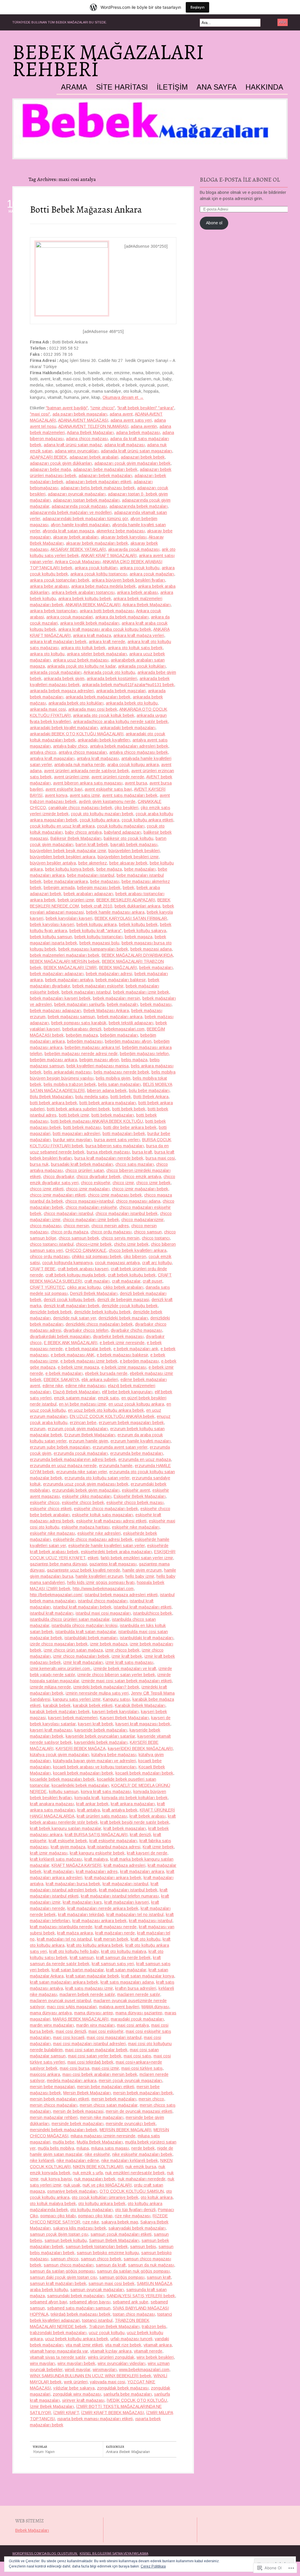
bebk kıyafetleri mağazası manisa (98, 1066)
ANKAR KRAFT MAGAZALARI (109, 555)
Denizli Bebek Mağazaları (94, 1293)
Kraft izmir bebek (158, 1847)
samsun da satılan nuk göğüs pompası (133, 2271)
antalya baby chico (70, 746)
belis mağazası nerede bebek (121, 1072)
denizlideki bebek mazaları (123, 1318)
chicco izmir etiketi (47, 1189)
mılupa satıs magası (110, 2148)
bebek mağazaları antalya (69, 980)
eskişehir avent (136, 1490)
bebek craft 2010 (97, 906)
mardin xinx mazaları (95, 2025)
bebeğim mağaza (82, 1035)
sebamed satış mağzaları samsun (79, 2308)
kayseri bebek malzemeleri (73, 1718)
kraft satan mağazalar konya (148, 1976)
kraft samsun (82, 1958)
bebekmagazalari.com (124, 1029)
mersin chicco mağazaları (54, 2105)
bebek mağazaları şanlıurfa (79, 1004)
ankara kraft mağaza (92, 635)
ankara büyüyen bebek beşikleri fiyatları (128, 580)
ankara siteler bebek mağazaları (97, 654)
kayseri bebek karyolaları (115, 1712)
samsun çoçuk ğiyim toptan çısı (59, 2234)
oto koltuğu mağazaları (92, 2210)
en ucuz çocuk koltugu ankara (136, 1404)
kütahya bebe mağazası (114, 1755)
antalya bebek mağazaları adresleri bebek (129, 746)
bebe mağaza (109, 869)
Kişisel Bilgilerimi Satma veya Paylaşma (114, 2553)
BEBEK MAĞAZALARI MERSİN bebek (65, 961)
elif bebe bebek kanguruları (127, 1392)
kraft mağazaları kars (82, 1902)
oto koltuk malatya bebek (53, 2204)
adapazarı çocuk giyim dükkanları (61, 463)
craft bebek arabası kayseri (83, 1269)
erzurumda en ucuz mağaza (145, 1459)
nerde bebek (143, 2148)
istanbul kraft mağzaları (52, 1613)
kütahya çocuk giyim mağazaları (59, 1755)
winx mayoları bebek (76, 2363)
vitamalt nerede (148, 2351)
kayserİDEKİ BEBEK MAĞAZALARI (140, 1748)
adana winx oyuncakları (77, 451)
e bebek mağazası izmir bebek (89, 1361)
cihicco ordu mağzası (50, 1257)
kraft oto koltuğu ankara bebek (95, 1945)
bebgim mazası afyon (99, 1060)
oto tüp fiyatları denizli (135, 2210)
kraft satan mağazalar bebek (92, 1976)
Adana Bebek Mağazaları (90, 433)
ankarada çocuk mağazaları (56, 672)
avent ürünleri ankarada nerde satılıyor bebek (86, 771)
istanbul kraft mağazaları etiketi (143, 1607)
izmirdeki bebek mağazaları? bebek (106, 1687)
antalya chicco (43, 752)
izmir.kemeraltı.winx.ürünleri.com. (60, 1669)
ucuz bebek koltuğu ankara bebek (77, 2339)
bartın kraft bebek (92, 845)
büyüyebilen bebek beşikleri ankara (63, 857)
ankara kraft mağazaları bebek (58, 642)
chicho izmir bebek (131, 1244)
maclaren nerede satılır (139, 1994)
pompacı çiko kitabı (58, 2216)
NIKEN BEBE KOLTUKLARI (98, 2167)
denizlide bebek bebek (51, 1312)
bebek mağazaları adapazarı (57, 974)
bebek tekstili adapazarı (131, 1023)
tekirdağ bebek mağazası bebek (81, 2314)
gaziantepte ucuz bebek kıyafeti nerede (83, 1570)
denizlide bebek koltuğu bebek (102, 1312)
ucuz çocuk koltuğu (107, 2333)
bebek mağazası (156, 1004)
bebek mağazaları (156, 968)
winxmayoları (105, 2370)
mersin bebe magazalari (52, 2087)
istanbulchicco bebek (152, 1613)
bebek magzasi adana (151, 949)
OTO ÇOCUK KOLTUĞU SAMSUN (132, 2191)
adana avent (121, 414)
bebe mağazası (105, 881)
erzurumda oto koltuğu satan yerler (97, 1478)
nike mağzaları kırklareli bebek (130, 2160)
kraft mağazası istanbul (151, 1921)
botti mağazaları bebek (124, 1134)
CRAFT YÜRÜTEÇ (47, 1287)
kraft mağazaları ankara (142, 1871)
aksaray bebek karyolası (124, 537)
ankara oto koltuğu (47, 654)
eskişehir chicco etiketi (51, 1509)
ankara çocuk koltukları (96, 568)
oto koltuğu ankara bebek (102, 2204)
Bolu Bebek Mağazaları (51, 1097)
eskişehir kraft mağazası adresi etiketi (111, 1521)
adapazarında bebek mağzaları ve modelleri (71, 512)
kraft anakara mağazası (52, 1804)
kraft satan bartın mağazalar (78, 1970)
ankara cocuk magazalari (70, 617)
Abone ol (214, 223)
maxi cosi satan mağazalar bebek (96, 2050)
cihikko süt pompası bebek (97, 1257)
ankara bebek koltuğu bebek (85, 599)
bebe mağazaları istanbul (91, 875)
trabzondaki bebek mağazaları (58, 2333)
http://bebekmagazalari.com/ (56, 1595)
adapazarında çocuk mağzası (79, 506)
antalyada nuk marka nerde (80, 765)
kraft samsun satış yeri (113, 1964)
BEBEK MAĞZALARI (118, 968)
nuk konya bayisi (56, 2179)
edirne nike (53, 1386)
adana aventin (144, 426)
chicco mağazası (46, 1226)
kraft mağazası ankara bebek (99, 1921)
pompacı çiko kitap (95, 2216)
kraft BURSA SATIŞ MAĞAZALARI (96, 1835)
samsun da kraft (111, 2265)
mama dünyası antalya (51, 2013)
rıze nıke (91, 2222)
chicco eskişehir (96, 1183)
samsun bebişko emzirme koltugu (108, 2253)
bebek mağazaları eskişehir (98, 986)
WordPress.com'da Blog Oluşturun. (45, 2553)
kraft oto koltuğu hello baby (74, 1951)
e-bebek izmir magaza (78, 1367)
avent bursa (136, 783)
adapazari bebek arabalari (94, 457)
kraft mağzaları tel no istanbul (64, 1939)
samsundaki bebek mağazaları (76, 2296)
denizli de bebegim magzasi (123, 1300)
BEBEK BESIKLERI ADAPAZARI (126, 900)
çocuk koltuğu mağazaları (121, 826)
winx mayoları (42, 2363)
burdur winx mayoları (72, 1140)
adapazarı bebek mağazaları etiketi (98, 482)
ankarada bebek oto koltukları (76, 703)
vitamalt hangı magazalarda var (59, 2351)
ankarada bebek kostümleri (112, 678)
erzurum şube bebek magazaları (60, 1447)
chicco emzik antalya (142, 1177)
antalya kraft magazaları (52, 758)
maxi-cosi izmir (105, 2068)
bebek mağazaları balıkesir (121, 980)
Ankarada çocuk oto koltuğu (109, 672)
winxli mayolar (77, 2370)
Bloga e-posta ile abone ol (240, 180)
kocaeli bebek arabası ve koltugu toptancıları (95, 1767)
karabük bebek (57, 1705)
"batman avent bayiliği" (67, 408)
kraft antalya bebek (120, 1810)
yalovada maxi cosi (108, 2382)
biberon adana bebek (107, 1090)
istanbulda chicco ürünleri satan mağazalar (70, 1619)
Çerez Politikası (153, 2566)
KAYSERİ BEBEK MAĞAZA (81, 1748)
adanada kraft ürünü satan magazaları (136, 451)
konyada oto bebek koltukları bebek (135, 1798)
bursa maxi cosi (160, 1158)
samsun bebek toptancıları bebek (97, 2247)
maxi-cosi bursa (75, 2068)
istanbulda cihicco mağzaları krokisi (85, 1625)
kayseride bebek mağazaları (101, 1730)
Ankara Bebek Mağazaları (146, 605)
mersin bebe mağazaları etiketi (106, 2087)
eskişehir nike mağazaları (136, 1527)
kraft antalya (89, 1810)
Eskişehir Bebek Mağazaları (140, 1496)
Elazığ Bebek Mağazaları (76, 1392)
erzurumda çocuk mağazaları (81, 1453)
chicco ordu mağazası (111, 1232)
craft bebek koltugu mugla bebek (75, 1275)
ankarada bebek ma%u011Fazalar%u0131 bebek (128, 685)
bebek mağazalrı (122, 1004)
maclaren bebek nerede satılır (87, 1994)
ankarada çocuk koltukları (142, 666)
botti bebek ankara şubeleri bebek (78, 1109)
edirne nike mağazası (85, 1386)
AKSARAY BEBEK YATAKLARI (78, 549)
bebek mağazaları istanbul (86, 992)
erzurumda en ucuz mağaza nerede (63, 1466)
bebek (128, 888)
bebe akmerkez (93, 863)
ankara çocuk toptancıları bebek (60, 580)
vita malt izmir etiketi (84, 2345)
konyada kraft (87, 1798)
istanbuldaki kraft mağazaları (146, 1638)
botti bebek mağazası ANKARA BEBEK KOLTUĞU (97, 1121)
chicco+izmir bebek (94, 1244)
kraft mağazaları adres (97, 1871)
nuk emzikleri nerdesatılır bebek (135, 2173)
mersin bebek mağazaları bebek (143, 2093)
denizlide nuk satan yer (75, 1318)
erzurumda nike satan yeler (82, 1472)
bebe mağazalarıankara (66, 881)
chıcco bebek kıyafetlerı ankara (138, 1250)
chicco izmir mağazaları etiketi (58, 1195)
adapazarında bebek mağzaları (138, 506)
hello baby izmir (140, 1576)
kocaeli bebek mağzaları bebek (144, 1773)
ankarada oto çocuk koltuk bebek (104, 715)
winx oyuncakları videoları (121, 2363)
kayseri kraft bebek (96, 1724)
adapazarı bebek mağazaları (105, 476)
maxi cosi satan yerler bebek (95, 2056)
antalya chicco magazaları (83, 752)
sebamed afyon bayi (48, 2302)
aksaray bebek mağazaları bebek (97, 543)
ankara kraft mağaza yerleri (139, 635)
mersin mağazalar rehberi (54, 2117)
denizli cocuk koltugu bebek (69, 1300)
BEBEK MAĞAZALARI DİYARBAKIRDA (137, 955)
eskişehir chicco (45, 1502)
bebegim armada (59, 888)
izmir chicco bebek (122, 1650)
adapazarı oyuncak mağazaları (77, 494)
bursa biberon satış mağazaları (115, 1146)
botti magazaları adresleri (76, 1134)
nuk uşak (72, 2185)
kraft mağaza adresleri (125, 1865)
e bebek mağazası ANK (73, 1355)
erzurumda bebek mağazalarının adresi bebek (73, 1459)
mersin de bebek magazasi (78, 2111)
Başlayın (197, 7)
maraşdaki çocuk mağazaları (137, 2019)
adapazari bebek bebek (143, 457)
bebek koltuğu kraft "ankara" (96, 931)
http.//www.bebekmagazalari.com (103, 1589)
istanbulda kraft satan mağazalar (86, 1632)
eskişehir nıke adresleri (99, 1533)
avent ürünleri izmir (71, 777)
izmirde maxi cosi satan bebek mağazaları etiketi (127, 1681)
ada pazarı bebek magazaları (80, 414)
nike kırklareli (42, 2160)
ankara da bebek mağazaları (122, 617)
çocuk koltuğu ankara (99, 820)
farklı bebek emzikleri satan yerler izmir (137, 1558)
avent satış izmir (85, 795)
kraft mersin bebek (111, 1939)
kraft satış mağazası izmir (89, 1988)
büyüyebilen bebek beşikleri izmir (128, 857)
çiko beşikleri (126, 808)
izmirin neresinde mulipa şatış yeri (97, 1693)
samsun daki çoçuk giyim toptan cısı (63, 2277)
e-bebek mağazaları (64, 1373)
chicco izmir (123, 1183)
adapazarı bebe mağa (50, 469)
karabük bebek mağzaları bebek (60, 1712)
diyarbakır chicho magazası (136, 1330)
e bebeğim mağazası (139, 1361)
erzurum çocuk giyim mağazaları (78, 1429)
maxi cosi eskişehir (106, 2031)
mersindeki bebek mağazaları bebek (64, 2130)
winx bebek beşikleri (155, 2357)
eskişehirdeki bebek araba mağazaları (116, 1552)
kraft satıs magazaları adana (127, 1982)
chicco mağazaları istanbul (68, 1213)
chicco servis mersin (120, 1238)
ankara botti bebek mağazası (107, 611)
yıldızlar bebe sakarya (74, 2388)
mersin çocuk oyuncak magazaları (130, 2081)
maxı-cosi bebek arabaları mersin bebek (100, 2074)
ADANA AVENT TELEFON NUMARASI (93, 426)
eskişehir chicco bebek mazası (135, 1502)
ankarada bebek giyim (64, 678)
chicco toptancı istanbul (52, 1244)
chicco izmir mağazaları (88, 1189)
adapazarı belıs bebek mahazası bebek (98, 488)
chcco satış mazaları (135, 1164)
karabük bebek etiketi (93, 1705)
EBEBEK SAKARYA (61, 1380)
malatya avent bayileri (119, 2007)
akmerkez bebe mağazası (121, 531)
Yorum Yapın (44, 2452)
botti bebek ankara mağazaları (108, 1103)
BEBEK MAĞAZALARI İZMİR (70, 968)
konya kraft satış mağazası (106, 1792)
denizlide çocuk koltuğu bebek (130, 1306)
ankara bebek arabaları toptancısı (83, 592)
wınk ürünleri (76, 2382)
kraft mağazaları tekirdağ (81, 1915)
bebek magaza (139, 937)
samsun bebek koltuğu (66, 2240)
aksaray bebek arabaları (76, 537)
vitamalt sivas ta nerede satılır (58, 2357)
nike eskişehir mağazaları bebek (142, 2154)
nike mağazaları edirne (78, 2160)
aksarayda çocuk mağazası (134, 549)
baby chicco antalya (83, 832)
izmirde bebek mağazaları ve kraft (125, 1669)
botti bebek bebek (129, 1109)
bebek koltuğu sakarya (145, 931)
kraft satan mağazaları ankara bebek (64, 1982)
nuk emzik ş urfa (88, 2173)
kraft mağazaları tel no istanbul (135, 1915)
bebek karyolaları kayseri (69, 918)
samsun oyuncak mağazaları (97, 2290)
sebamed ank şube (131, 2302)
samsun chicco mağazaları (69, 2265)
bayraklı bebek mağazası (134, 845)
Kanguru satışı (116, 1699)
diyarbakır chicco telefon (86, 1330)
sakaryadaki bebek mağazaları (137, 2228)
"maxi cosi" (40, 414)
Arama (74, 87)
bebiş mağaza (134, 1060)
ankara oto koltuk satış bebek (135, 648)
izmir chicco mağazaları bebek (81, 1656)
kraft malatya (96, 1859)
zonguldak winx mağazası (77, 2394)
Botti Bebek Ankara (151, 1097)
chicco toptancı (156, 1238)
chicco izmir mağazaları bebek (140, 1189)
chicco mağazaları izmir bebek (91, 1220)
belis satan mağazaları (119, 1084)
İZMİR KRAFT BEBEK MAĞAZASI (112, 2413)
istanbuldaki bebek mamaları (91, 1638)
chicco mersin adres (110, 1226)
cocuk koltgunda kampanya (67, 1263)
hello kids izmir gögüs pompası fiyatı (101, 1582)
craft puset (152, 1281)
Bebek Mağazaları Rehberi (108, 61)
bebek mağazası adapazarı (56, 1011)
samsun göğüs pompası (122, 2277)
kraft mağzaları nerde (115, 1933)
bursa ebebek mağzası (108, 1152)
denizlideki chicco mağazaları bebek (99, 1324)
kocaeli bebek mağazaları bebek (83, 1773)
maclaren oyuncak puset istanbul (60, 2001)
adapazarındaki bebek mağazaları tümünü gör (85, 519)
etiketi (93, 1558)
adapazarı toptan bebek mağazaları (86, 500)
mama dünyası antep (94, 2013)
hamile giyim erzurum (142, 1570)
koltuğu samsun (64, 1792)
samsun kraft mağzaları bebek (58, 2283)
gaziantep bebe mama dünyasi (58, 1564)
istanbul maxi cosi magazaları (103, 1613)
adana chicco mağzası (87, 439)
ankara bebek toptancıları (54, 611)
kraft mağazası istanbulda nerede (61, 1927)
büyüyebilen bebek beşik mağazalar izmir (68, 851)
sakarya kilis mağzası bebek (80, 2228)
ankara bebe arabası (49, 586)
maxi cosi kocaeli (69, 2037)
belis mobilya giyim (113, 1078)
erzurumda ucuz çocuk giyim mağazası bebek (86, 1484)
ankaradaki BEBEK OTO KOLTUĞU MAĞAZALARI (77, 734)
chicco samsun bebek (79, 1238)
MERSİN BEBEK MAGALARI (125, 2130)
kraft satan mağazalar (126, 1970)
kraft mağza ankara (75, 1933)
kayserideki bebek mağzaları (101, 1742)
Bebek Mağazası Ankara (106, 1011)
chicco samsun (148, 1232)
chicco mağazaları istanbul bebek (127, 1213)
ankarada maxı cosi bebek (93, 709)
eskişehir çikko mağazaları (87, 1496)
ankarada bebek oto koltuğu (132, 703)
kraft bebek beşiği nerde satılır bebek (135, 1822)
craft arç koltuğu (157, 1263)
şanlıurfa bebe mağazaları (128, 2394)
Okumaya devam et (123, 397)
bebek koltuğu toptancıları (98, 937)
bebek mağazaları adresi (109, 974)
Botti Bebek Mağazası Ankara (86, 209)
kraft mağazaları (59, 1871)
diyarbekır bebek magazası (118, 1336)
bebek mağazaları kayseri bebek (60, 998)
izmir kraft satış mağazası (129, 1662)
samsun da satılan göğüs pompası (62, 2271)
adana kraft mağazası (125, 445)
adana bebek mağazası (138, 433)
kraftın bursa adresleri (136, 1988)
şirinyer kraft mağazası (83, 2400)
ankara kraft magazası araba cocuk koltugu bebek (105, 629)
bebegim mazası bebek (99, 888)
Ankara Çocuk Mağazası (78, 562)
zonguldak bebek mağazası (123, 2388)
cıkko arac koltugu (84, 1287)
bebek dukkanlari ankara (137, 906)
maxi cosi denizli (71, 2031)
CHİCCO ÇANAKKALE (86, 1250)
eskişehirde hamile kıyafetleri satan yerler (106, 1546)
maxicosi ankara (45, 2074)
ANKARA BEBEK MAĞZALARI (93, 605)
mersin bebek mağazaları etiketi (59, 2099)
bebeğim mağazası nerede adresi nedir (81, 1054)
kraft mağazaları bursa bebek (73, 1884)
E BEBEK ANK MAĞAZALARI (71, 1343)
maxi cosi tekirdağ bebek (90, 2062)
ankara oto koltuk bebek (83, 648)
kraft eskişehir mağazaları (113, 1841)
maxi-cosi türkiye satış (142, 2068)
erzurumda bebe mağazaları (137, 1453)
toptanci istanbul (97, 2320)
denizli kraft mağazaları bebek (71, 1306)
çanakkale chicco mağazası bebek (80, 808)
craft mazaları (97, 1281)
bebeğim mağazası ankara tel (92, 1047)
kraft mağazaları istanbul (125, 1884)
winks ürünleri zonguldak (111, 2357)
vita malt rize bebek (123, 2345)
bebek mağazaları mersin (116, 998)
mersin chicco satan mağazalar (109, 2105)
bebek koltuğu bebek (138, 924)
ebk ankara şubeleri (100, 1380)
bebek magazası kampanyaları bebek (93, 949)
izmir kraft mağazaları (83, 1662)
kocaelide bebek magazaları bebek (62, 1779)
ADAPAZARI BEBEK (48, 457)
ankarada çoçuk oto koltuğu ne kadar (81, 666)
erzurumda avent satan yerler (120, 1447)
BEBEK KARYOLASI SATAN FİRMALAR (131, 918)
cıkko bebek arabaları (123, 1287)
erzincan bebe (83, 1423)
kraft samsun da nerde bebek (123, 1958)
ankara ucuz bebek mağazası (81, 660)
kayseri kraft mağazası (51, 1730)
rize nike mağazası (133, 2216)
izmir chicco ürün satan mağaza (73, 1650)
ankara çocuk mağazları (152, 574)
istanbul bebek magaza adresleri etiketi (121, 1595)
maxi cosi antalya (133, 2025)
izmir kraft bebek (127, 1656)
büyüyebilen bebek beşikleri (134, 851)
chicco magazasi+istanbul (90, 1201)
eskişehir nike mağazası (52, 1533)
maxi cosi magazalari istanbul (114, 2037)
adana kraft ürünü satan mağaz (73, 445)
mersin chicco (151, 2099)
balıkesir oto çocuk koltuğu (128, 838)
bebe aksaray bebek (128, 863)
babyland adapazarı (123, 832)
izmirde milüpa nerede (50, 1687)
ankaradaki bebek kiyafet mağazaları (64, 728)
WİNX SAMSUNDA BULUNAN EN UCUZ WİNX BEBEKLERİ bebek (91, 2376)
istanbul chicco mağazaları (103, 1601)
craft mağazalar (126, 1281)
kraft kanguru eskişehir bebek (97, 1853)
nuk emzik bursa (141, 2167)
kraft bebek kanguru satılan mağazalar (65, 1828)
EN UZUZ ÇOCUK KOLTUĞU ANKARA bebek (112, 1416)
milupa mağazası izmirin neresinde (103, 2136)
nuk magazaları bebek (95, 2179)
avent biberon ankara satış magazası (88, 783)
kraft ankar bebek (92, 1804)
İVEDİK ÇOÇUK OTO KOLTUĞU (137, 2400)
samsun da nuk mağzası (151, 2265)
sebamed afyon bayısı (90, 2302)
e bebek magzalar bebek (88, 1349)
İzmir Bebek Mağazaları (52, 2406)
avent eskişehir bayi (64, 789)
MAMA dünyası (155, 2007)
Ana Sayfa (217, 87)
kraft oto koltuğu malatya (124, 1951)
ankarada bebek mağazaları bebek (98, 697)
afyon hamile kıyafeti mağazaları (80, 525)
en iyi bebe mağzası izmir (82, 1404)
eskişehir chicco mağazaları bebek (106, 1509)
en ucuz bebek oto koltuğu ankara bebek (106, 1410)
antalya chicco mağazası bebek (139, 752)
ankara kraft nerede (107, 642)
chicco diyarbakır (59, 1177)
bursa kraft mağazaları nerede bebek (109, 1158)
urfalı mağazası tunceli (131, 2339)
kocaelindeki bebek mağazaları (80, 1785)
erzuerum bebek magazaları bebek (131, 1423)
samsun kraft (159, 2277)
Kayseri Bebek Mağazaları (124, 1718)
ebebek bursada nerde (106, 1373)
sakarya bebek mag (120, 2222)
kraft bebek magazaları (125, 1828)
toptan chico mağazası (134, 2314)
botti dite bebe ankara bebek (130, 1127)
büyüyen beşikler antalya (53, 863)
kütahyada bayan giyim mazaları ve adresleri (94, 1761)
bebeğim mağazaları (119, 1035)
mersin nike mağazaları (102, 2117)
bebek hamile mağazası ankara (115, 912)
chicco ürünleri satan (85, 1170)
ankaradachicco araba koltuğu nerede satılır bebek (121, 722)
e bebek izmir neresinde (122, 1343)
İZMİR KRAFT (66, 2413)
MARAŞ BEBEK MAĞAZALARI (81, 2019)
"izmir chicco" (103, 408)
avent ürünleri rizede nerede (118, 777)
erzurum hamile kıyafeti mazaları (140, 1441)
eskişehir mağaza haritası (86, 1527)
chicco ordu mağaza (69, 1232)
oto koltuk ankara (157, 2197)
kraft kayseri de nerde (147, 1853)
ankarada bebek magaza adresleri (62, 691)
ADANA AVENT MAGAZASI (83, 420)
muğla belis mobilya (56, 2148)
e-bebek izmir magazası (124, 1367)
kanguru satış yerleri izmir (77, 1699)
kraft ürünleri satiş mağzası (102, 1816)
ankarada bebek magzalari (121, 691)
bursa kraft (142, 1152)
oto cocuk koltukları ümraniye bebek (105, 2197)
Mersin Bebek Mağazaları (87, 2093)
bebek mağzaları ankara (120, 1017)
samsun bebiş (143, 2247)
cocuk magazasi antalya (117, 1263)
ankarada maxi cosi (48, 709)
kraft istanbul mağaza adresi (114, 1847)
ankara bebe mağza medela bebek (103, 586)
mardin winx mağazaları (52, 2025)
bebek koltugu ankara (97, 924)
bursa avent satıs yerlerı (117, 1140)
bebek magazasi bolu (99, 943)
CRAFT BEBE (43, 1269)
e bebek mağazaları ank (136, 1349)
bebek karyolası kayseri (52, 924)
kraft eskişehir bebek (68, 1841)
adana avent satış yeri (131, 420)
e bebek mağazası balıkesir (122, 1355)
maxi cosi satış (137, 2056)
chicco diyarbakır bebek (98, 1177)
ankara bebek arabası (137, 592)
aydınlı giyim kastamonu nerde (107, 801)
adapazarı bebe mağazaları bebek (105, 469)
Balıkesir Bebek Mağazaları (76, 838)
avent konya (56, 795)
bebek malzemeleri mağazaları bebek (65, 955)
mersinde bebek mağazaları (77, 2124)
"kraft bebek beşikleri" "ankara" (146, 408)
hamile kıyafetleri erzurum (99, 1576)
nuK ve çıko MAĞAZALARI (107, 2185)
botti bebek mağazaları (113, 1115)
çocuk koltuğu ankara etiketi (147, 820)
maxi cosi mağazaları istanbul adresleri (89, 2044)
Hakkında (264, 87)
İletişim (172, 87)
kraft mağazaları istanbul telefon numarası (120, 1896)
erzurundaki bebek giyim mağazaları (86, 1490)
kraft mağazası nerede (116, 1927)
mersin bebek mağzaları (114, 2099)
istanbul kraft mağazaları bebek (82, 1607)
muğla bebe (64, 2142)
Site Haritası (122, 87)
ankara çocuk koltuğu (140, 568)
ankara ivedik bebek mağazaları (90, 623)
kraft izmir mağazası (49, 1853)
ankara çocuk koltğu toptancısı (99, 574)
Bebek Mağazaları (32, 2530)
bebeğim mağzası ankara (53, 1060)
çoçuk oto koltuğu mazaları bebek (102, 814)
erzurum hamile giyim (88, 1441)
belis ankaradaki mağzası (68, 1072)
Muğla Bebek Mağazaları (100, 2142)
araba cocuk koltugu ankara (133, 765)
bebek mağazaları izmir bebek (141, 992)
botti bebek (121, 1097)
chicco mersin (76, 1226)
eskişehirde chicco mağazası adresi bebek (93, 1539)
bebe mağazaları (140, 869)
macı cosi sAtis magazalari (72, 2007)
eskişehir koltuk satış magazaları (103, 1515)
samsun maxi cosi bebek (111, 2283)
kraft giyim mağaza (68, 1847)
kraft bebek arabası (148, 1816)
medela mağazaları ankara (72, 2081)
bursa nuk (39, 1164)
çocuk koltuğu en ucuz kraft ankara (62, 826)
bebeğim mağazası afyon (128, 1041)
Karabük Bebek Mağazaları (140, 1705)
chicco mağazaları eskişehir (91, 1207)
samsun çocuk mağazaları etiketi (121, 2234)
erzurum (38, 1429)
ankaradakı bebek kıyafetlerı (104, 740)
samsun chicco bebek (101, 2259)
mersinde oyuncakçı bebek (131, 2124)
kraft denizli (140, 1835)
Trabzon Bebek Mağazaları (114, 2327)
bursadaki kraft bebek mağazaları (82, 1164)
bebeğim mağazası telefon (144, 1054)
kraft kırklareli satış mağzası (56, 1859)
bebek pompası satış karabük (79, 1023)
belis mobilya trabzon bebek (70, 1084)
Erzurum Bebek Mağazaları (90, 1435)
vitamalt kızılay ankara (111, 2351)
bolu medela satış (92, 1097)
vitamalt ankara (158, 2345)
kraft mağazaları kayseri (127, 1902)
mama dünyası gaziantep (139, 2013)
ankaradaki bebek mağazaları (128, 728)
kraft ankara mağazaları (133, 1804)
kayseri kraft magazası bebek (143, 1724)
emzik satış (108, 1398)
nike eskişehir (97, 2154)
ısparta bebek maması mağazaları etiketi (95, 2419)
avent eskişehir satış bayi (108, 789)
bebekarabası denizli (82, 1029)
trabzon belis (154, 2327)
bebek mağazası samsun (71, 1017)
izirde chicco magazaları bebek (59, 1644)
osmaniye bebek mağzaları (72, 2191)
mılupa (83, 2148)
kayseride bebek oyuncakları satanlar (100, 1736)
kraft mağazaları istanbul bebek (128, 1890)
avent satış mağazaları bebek (130, 795)
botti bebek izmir (74, 1115)
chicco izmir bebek (153, 1183)
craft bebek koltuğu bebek (132, 1275)
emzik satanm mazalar (75, 1398)
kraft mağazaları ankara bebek (113, 1878)
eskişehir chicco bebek (83, 1502)
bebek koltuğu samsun (51, 937)
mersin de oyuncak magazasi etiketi (139, 2111)
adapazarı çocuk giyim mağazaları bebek (132, 463)
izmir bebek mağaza (109, 1644)
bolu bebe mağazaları (149, 1090)
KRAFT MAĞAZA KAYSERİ (76, 1865)
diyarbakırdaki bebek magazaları (60, 1336)
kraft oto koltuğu (145, 1939)
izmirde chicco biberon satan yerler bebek (116, 1675)
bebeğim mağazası (85, 1041)
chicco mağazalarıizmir (142, 1220)
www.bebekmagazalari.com (144, 2370)
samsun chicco (65, 2259)
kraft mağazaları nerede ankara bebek (103, 1908)
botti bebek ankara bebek (53, 1103)
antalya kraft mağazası (98, 758)
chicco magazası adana (138, 1201)
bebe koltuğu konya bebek (70, 869)
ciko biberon (135, 1257)
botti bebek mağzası (82, 1127)
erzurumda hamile (116, 1466)
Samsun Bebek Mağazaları (114, 2240)
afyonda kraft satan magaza (68, 531)
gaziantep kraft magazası (113, 1564)
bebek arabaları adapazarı (88, 894)
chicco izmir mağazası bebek (115, 1195)
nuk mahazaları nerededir (142, 2179)
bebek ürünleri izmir (76, 900)
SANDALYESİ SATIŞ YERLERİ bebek (141, 2296)
